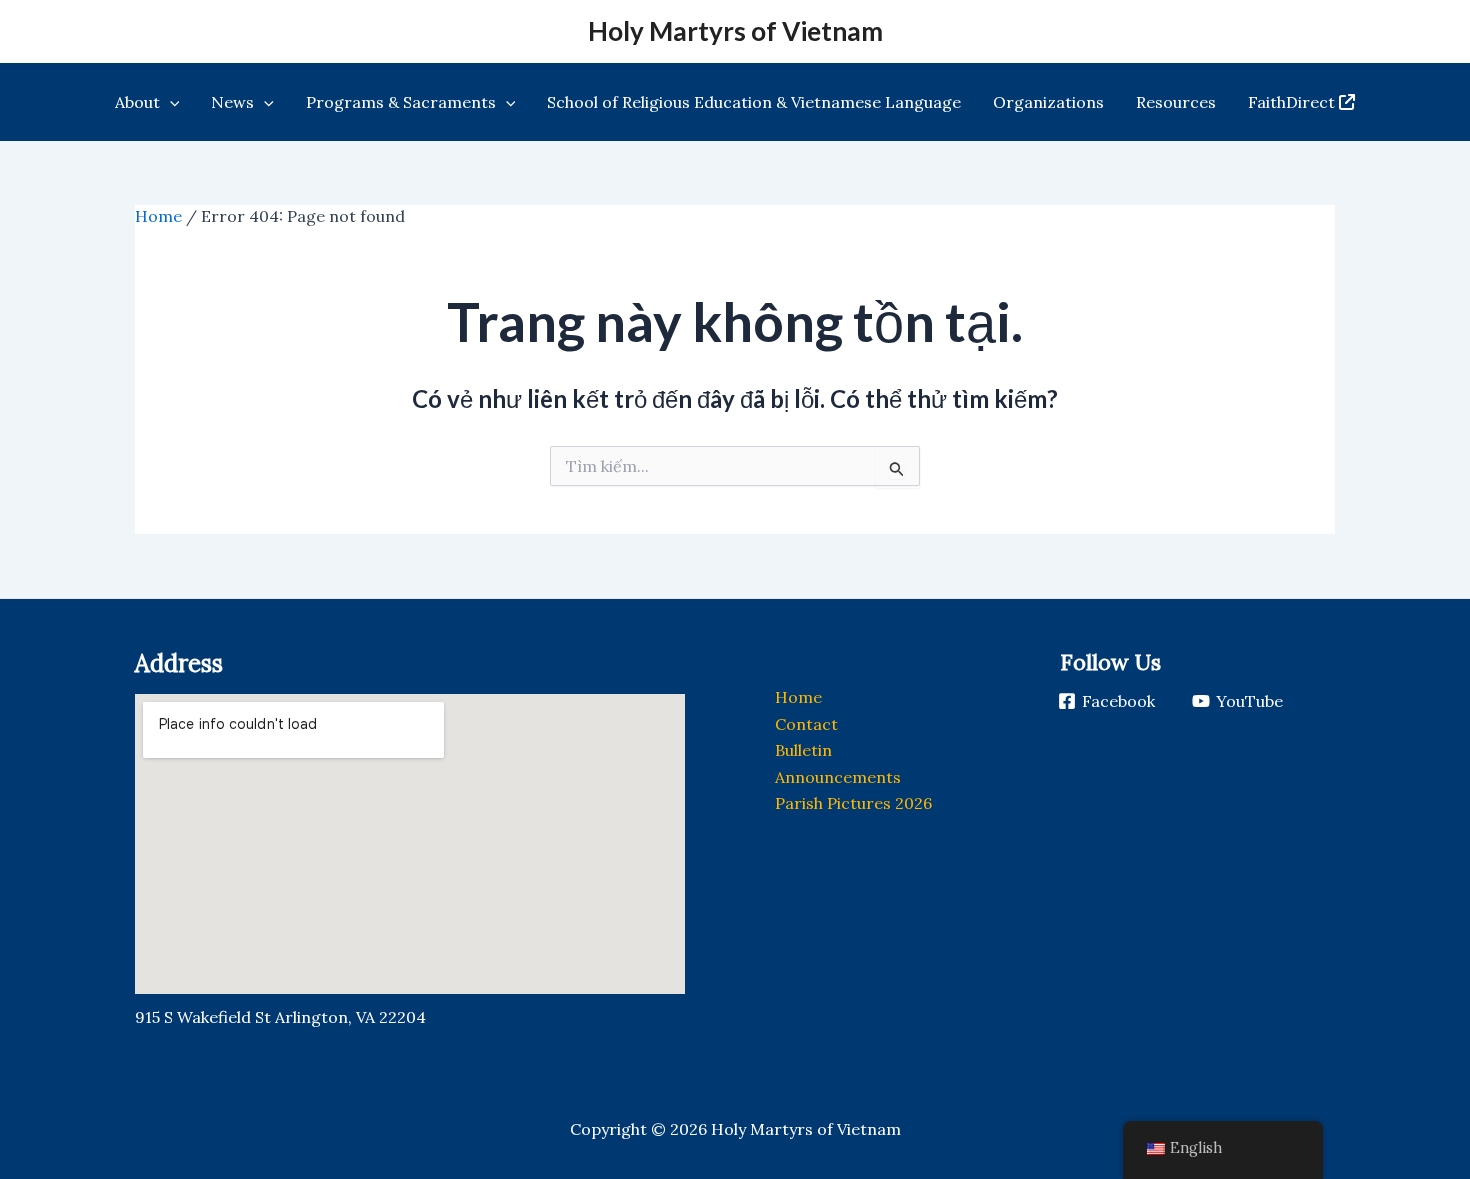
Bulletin (803, 750)
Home (158, 216)
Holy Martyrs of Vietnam (735, 31)
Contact (806, 724)
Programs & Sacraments (401, 102)
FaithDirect (1291, 102)
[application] (170, 102)
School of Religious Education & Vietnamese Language (754, 102)
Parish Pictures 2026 (853, 803)
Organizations (1048, 102)
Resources (1176, 102)
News (232, 102)
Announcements (838, 777)
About (137, 102)
